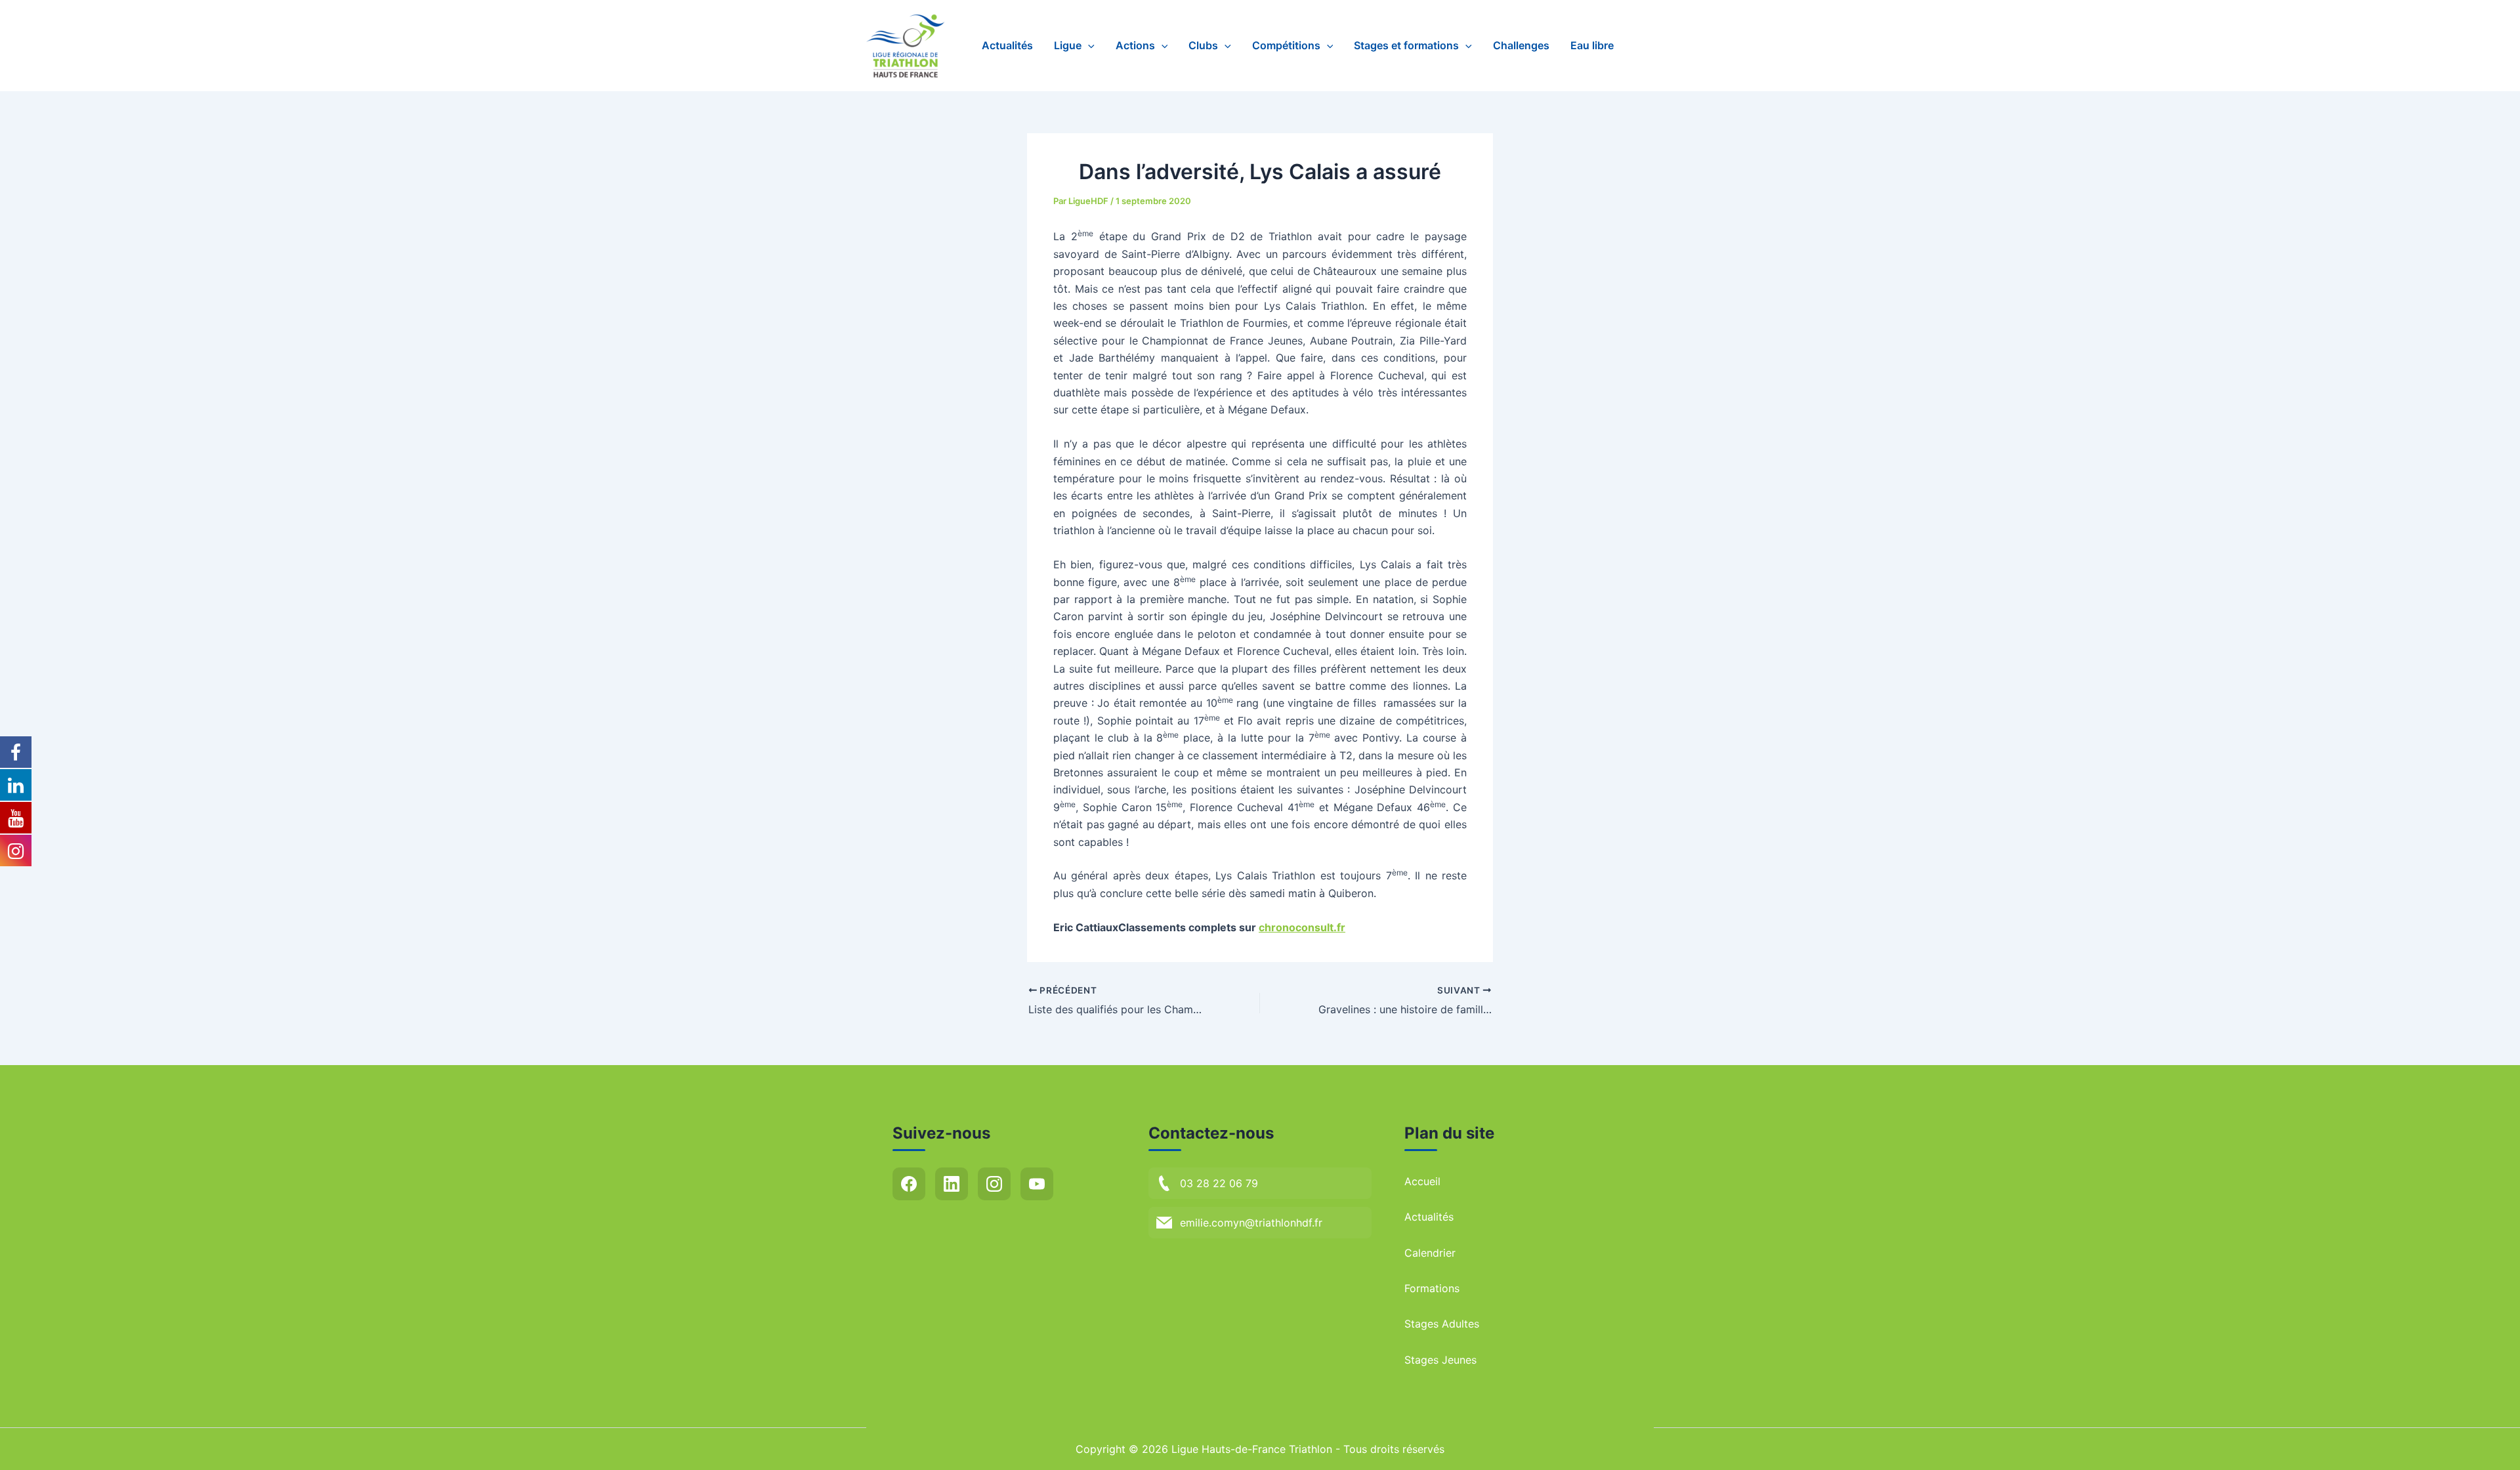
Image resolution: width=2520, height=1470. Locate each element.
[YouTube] (1037, 1184)
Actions (1135, 45)
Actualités (1007, 45)
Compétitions (1286, 45)
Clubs (1203, 45)
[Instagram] (994, 1184)
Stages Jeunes (1440, 1360)
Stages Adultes (1442, 1324)
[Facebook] (909, 1184)
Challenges (1521, 45)
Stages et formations (1406, 45)
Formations (1432, 1288)
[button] (1088, 46)
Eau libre (1592, 45)
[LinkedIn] (952, 1184)
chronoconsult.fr (1302, 927)
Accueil (1422, 1181)
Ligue (1068, 45)
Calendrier (1430, 1253)
